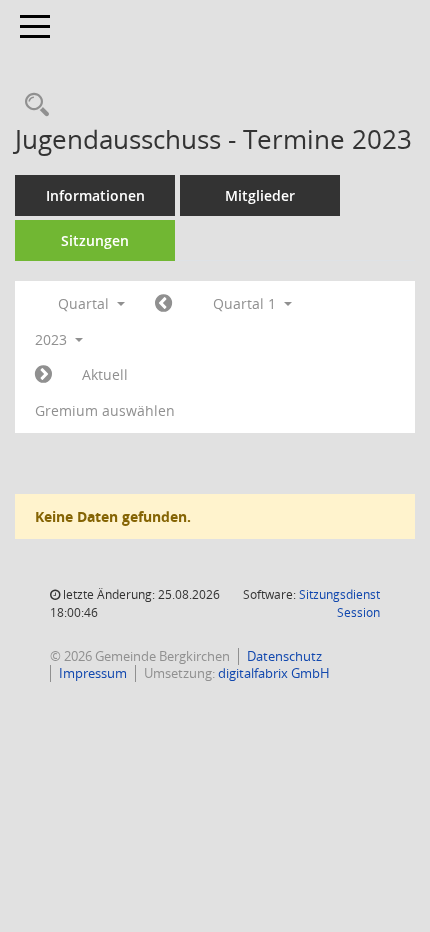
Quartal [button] (85, 303)
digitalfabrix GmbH (274, 673)
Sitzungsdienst (339, 603)
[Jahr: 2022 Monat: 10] (163, 304)
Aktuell (105, 374)
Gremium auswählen (105, 410)
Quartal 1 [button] (246, 303)
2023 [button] (53, 339)
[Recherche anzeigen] (32, 105)
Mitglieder (260, 195)
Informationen (95, 195)
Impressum (93, 673)
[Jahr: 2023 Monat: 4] (43, 375)
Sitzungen (95, 240)
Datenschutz (284, 656)
